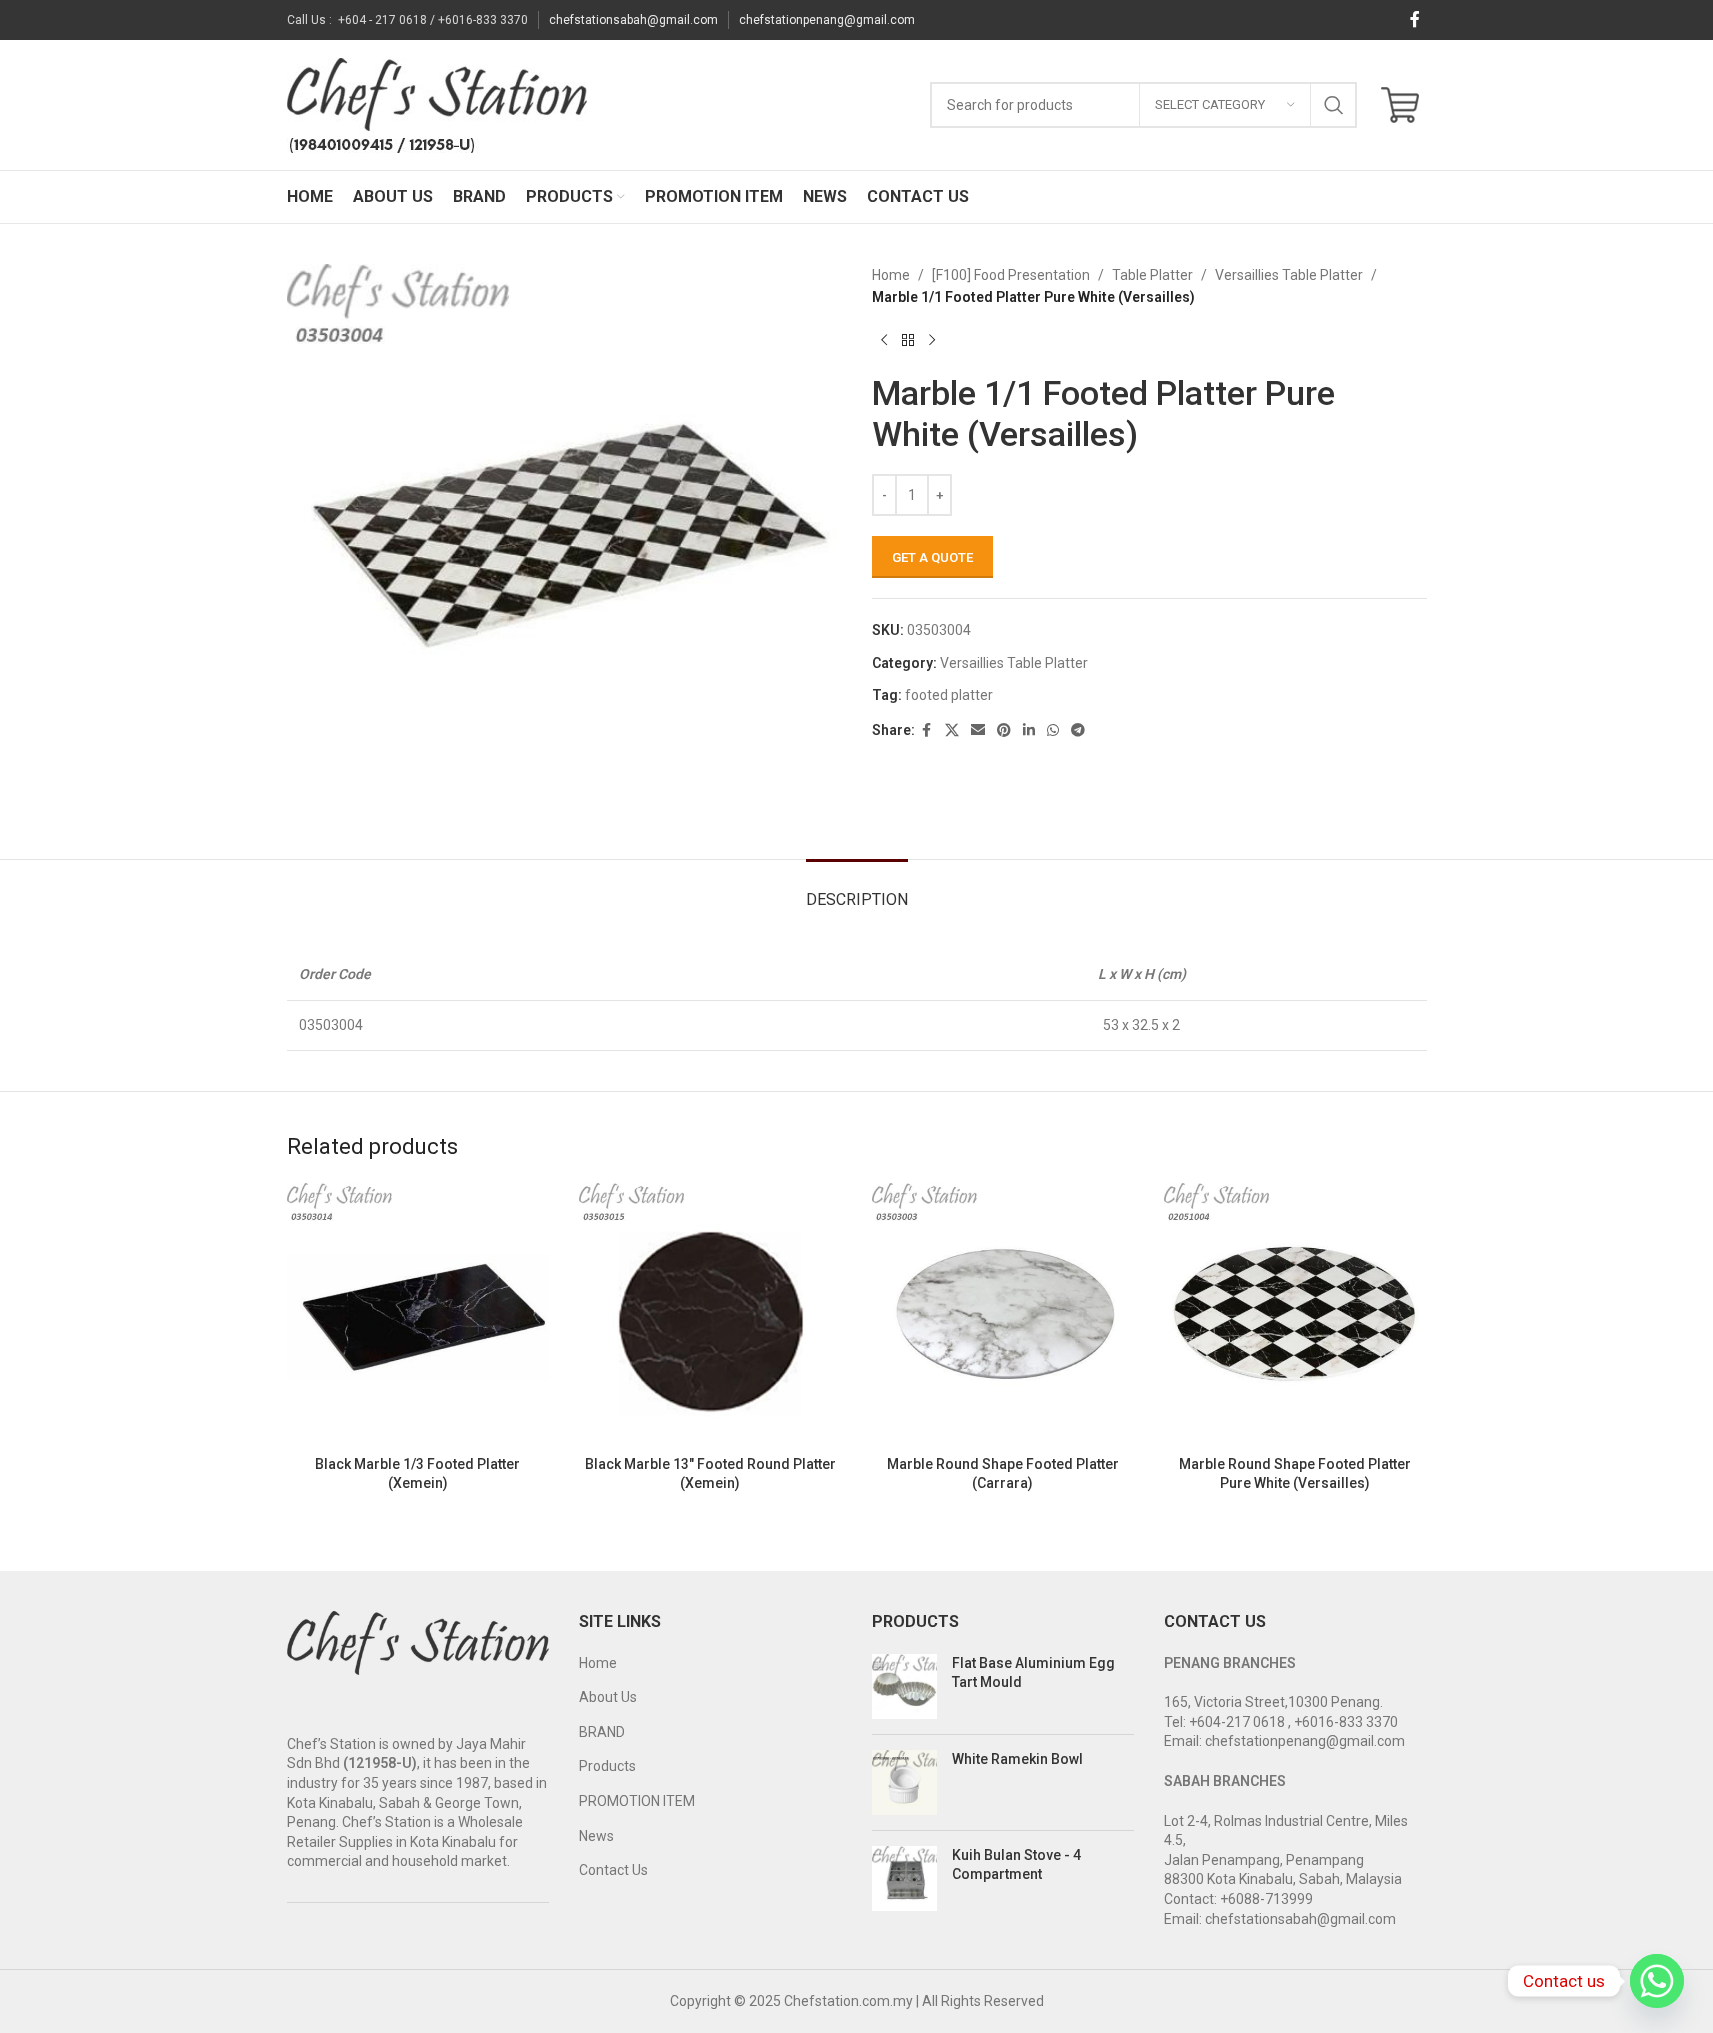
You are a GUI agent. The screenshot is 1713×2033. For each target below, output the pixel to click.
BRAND (602, 1732)
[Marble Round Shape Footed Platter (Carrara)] (1003, 1314)
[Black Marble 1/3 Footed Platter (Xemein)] (418, 1314)
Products (607, 1766)
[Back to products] (908, 341)
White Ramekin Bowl (1017, 1759)
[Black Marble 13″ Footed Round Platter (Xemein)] (710, 1314)
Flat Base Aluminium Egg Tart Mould (1033, 1673)
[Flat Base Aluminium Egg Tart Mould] (904, 1686)
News (596, 1836)
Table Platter (1152, 275)
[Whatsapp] (1657, 1981)
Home (891, 275)
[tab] (857, 889)
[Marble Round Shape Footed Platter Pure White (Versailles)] (1295, 1314)
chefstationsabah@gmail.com (633, 20)
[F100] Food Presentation (1011, 275)
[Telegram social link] (1078, 730)
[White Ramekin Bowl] (904, 1782)
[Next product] (932, 341)
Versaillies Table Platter (1289, 275)
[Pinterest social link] (1004, 730)
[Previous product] (884, 341)
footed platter (949, 695)
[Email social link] (978, 730)
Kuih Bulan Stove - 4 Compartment (1016, 1865)
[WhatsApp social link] (1053, 730)
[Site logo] (437, 104)
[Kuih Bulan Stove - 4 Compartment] (904, 1878)
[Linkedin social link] (1029, 730)
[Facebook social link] (1415, 19)
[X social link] (952, 730)
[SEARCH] (1334, 105)
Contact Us (613, 1870)
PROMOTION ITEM (637, 1801)
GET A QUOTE (932, 557)
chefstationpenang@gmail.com (827, 20)
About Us (608, 1697)
